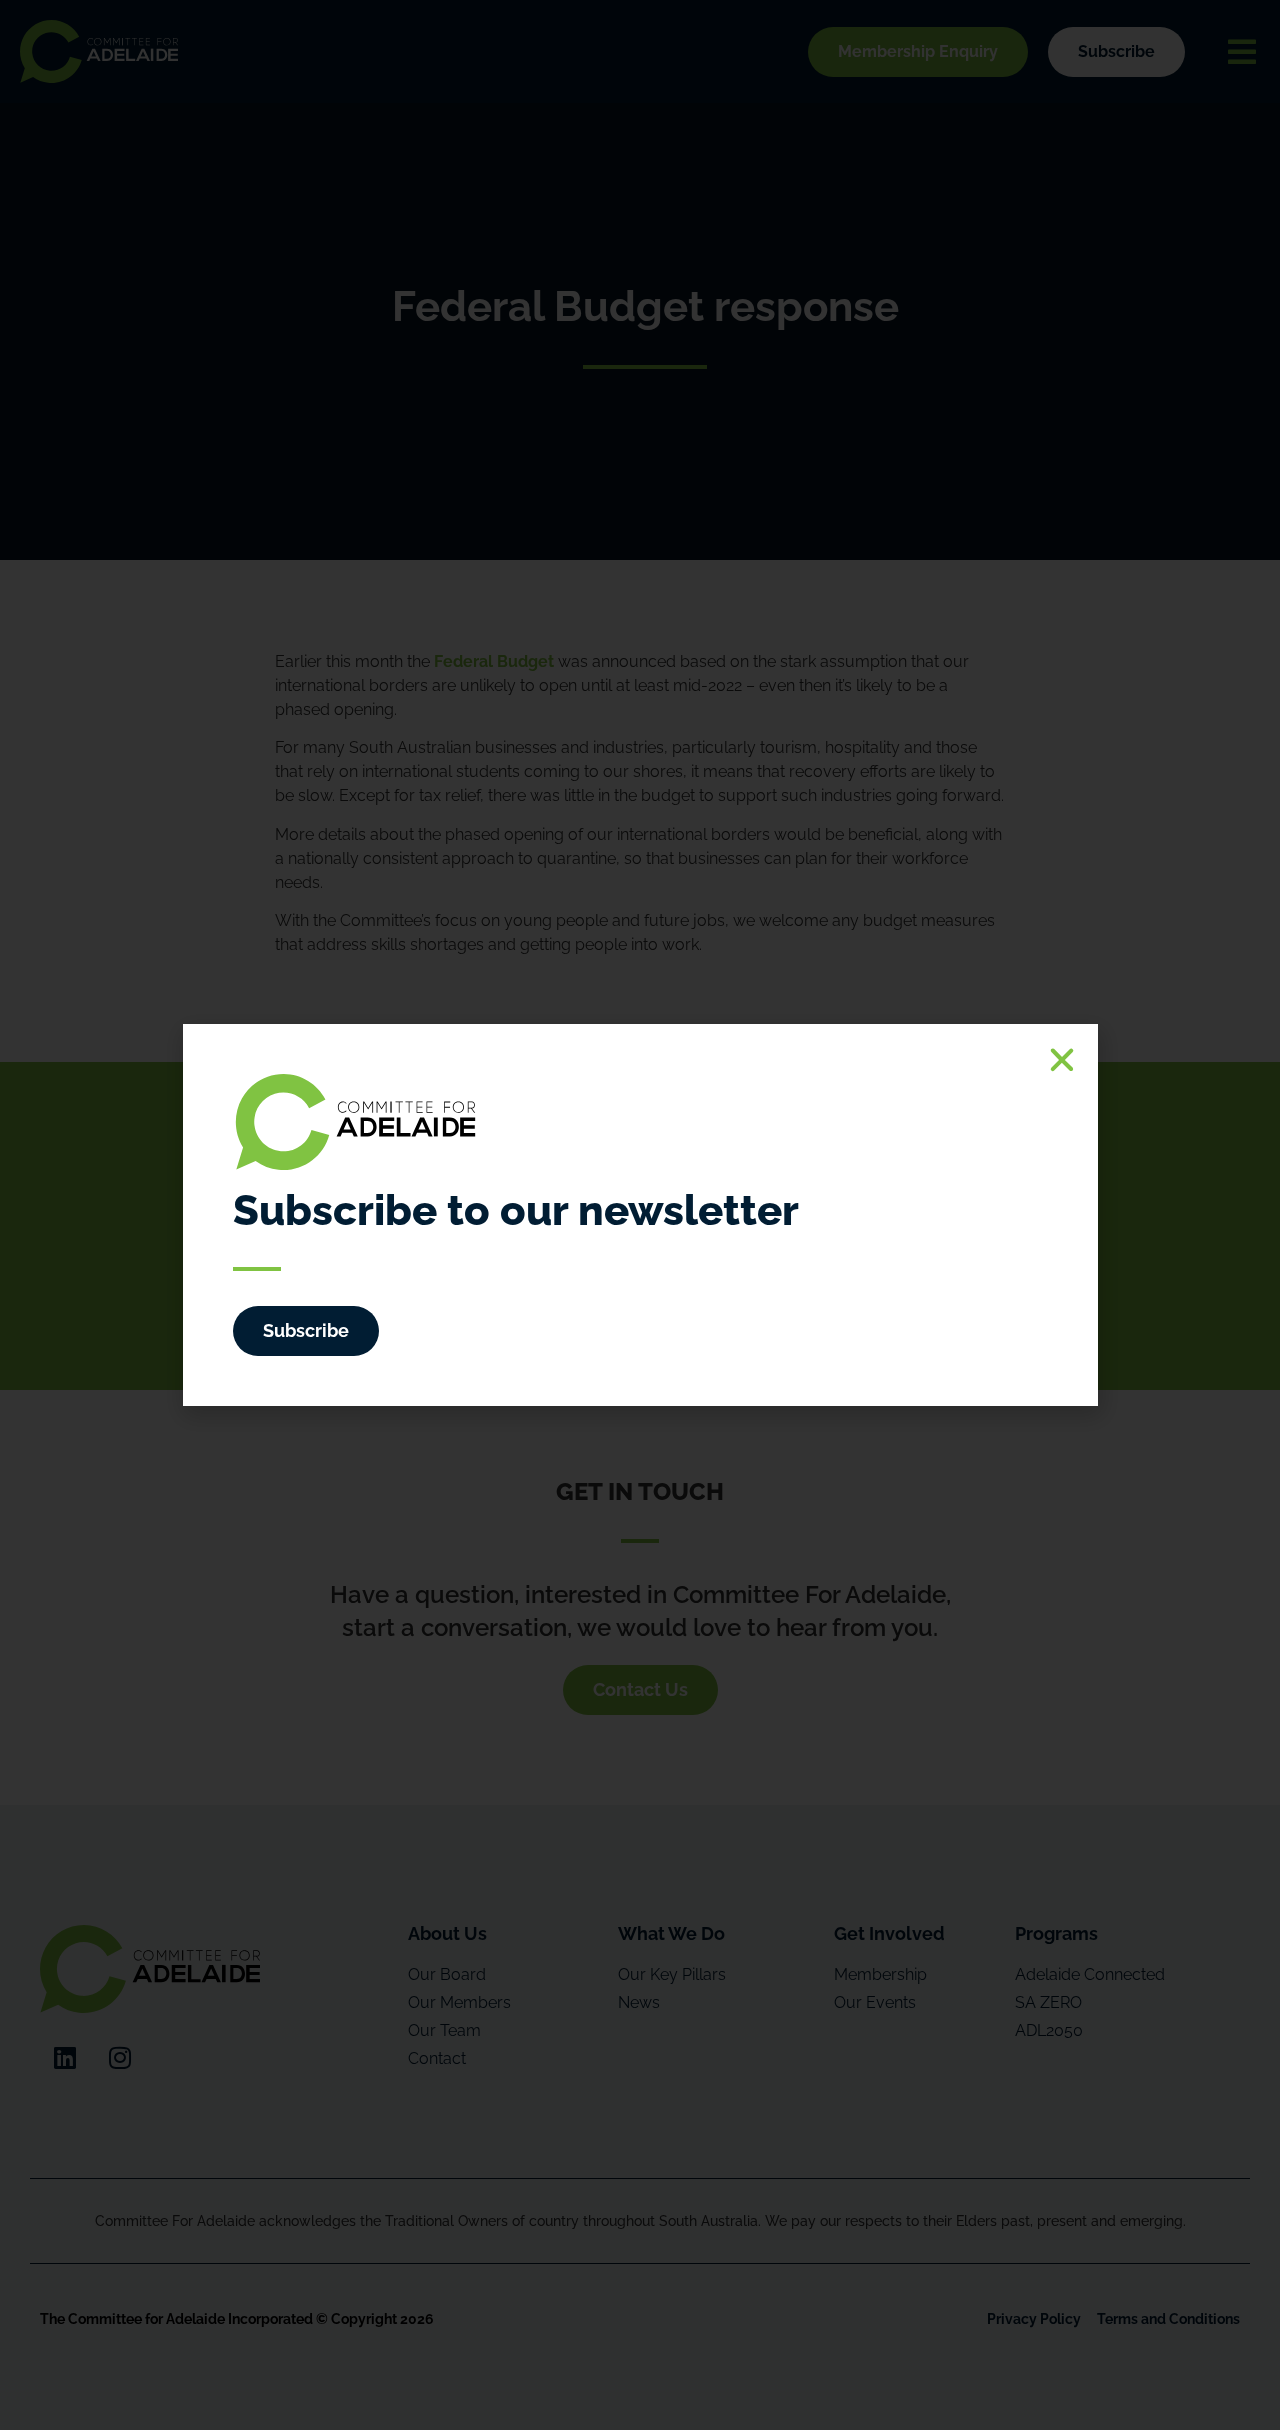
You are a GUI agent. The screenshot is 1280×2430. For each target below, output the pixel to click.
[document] (640, 1215)
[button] (1062, 1060)
